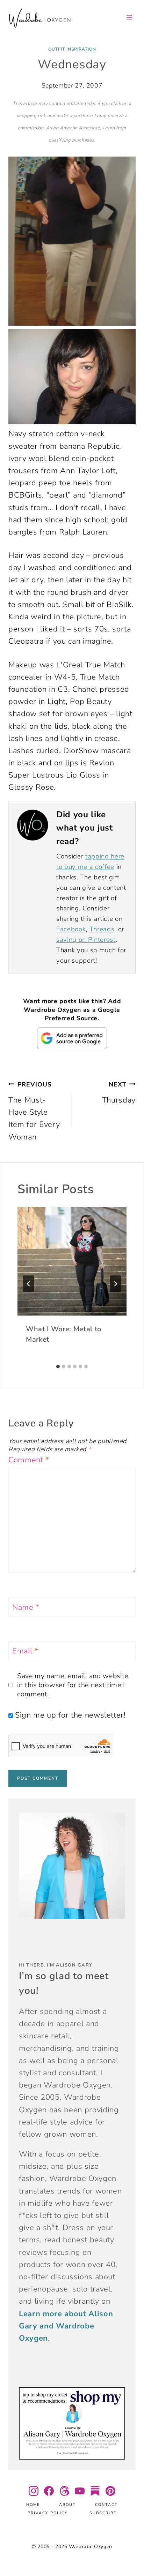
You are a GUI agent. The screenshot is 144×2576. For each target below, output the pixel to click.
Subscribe (103, 2513)
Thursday (119, 1093)
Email (25, 1651)
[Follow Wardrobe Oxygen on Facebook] (49, 2491)
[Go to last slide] (29, 1284)
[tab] (58, 1366)
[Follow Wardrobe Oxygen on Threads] (64, 2491)
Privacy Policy (48, 2513)
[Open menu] (129, 17)
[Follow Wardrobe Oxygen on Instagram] (34, 2491)
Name (26, 1608)
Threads (102, 929)
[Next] (115, 1284)
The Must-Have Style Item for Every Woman (34, 1111)
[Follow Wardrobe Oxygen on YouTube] (80, 2491)
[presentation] (72, 1261)
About (67, 2505)
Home (33, 2505)
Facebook (71, 929)
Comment (29, 1460)
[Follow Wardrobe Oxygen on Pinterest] (110, 2491)
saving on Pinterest (86, 940)
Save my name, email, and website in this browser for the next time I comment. (73, 1685)
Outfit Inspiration (72, 49)
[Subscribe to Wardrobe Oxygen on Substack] (95, 2491)
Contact (106, 2505)
